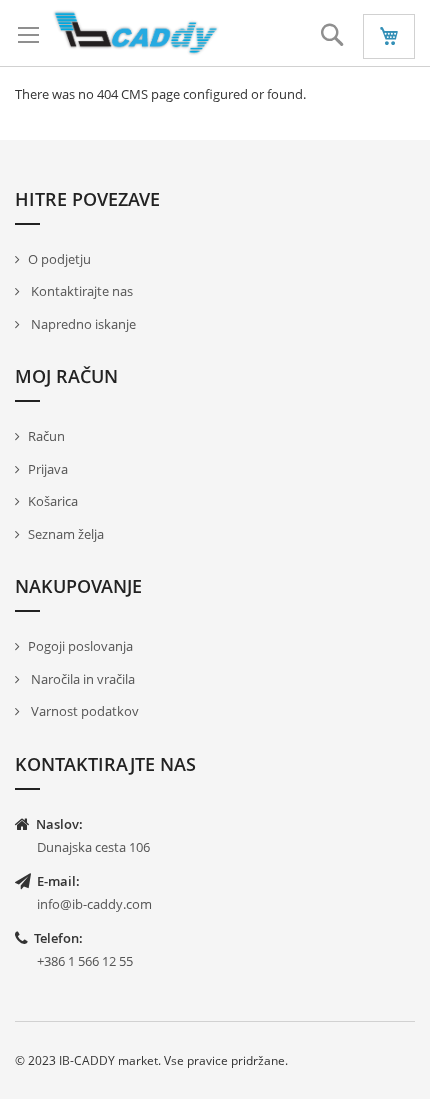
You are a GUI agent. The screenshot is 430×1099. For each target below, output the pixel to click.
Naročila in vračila (81, 679)
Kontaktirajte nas (80, 291)
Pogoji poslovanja (80, 646)
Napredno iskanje (82, 324)
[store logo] (136, 33)
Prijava (48, 469)
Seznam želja (66, 534)
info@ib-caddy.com (94, 904)
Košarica (53, 501)
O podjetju (59, 259)
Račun (46, 436)
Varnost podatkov (83, 711)
